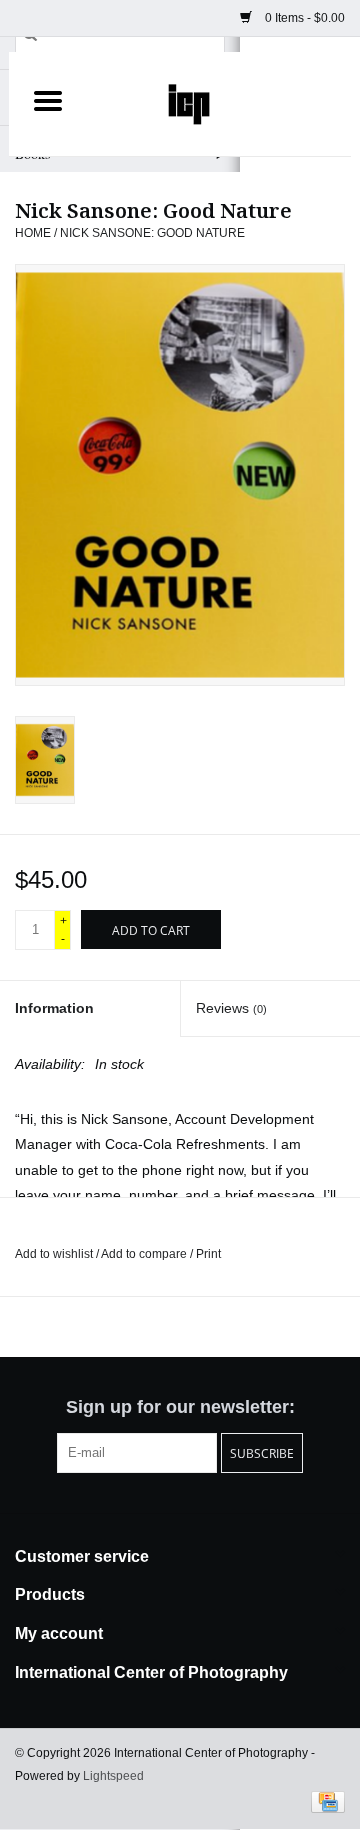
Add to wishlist (55, 1254)
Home (33, 233)
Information (54, 1008)
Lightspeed (113, 1776)
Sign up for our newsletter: (180, 1407)
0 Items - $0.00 (303, 18)
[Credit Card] (324, 1801)
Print (208, 1254)
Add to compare (145, 1254)
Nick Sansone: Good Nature (152, 233)
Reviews (231, 1008)
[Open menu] (48, 100)
